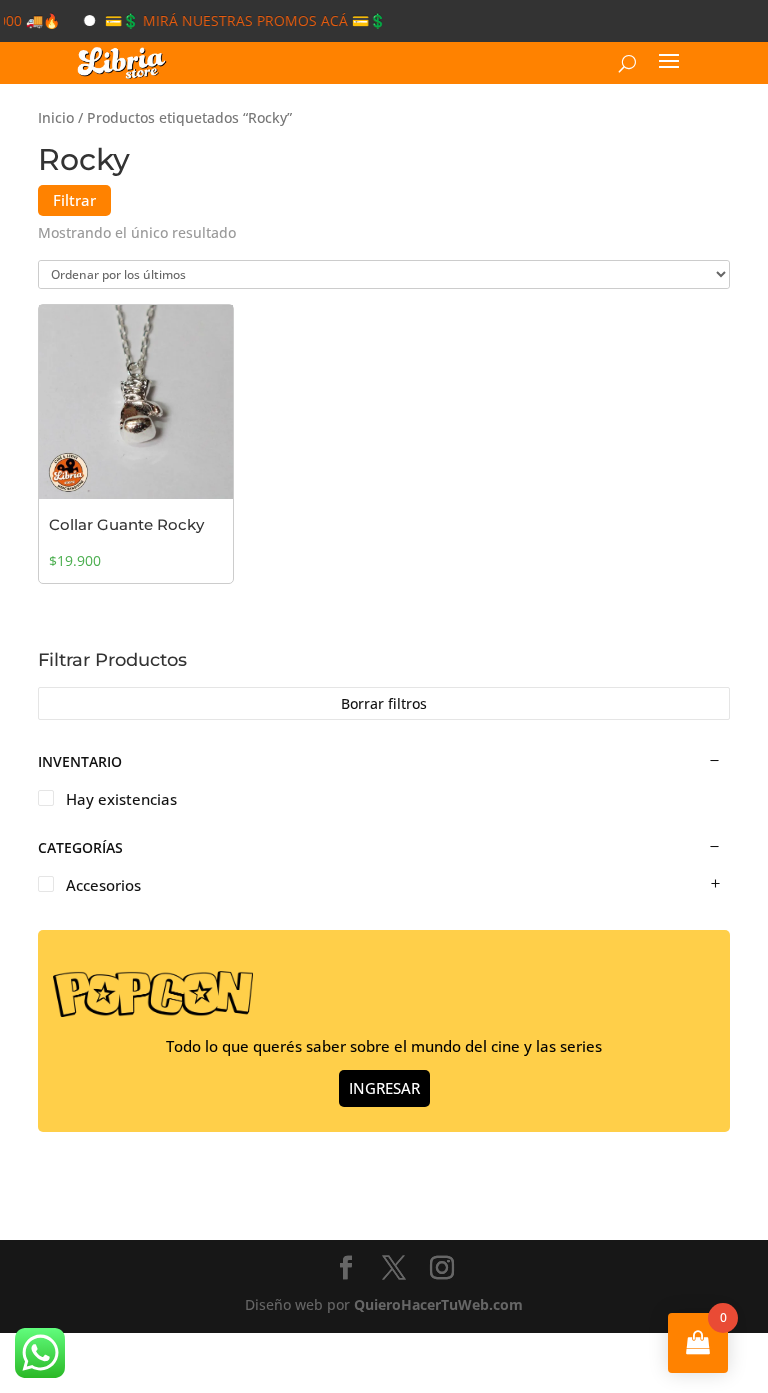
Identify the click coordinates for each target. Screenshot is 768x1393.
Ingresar (384, 1088)
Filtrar (74, 200)
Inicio (56, 117)
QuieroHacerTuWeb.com (438, 1304)
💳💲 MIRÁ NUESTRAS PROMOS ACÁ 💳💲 (233, 20)
